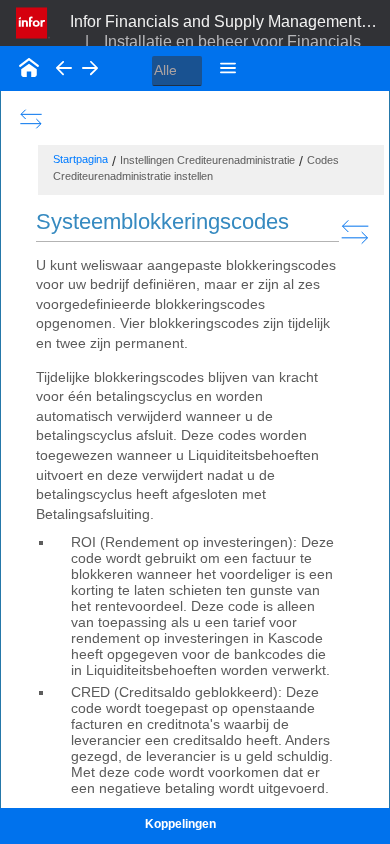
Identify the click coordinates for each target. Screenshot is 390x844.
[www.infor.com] (33, 21)
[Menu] (228, 67)
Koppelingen (180, 824)
